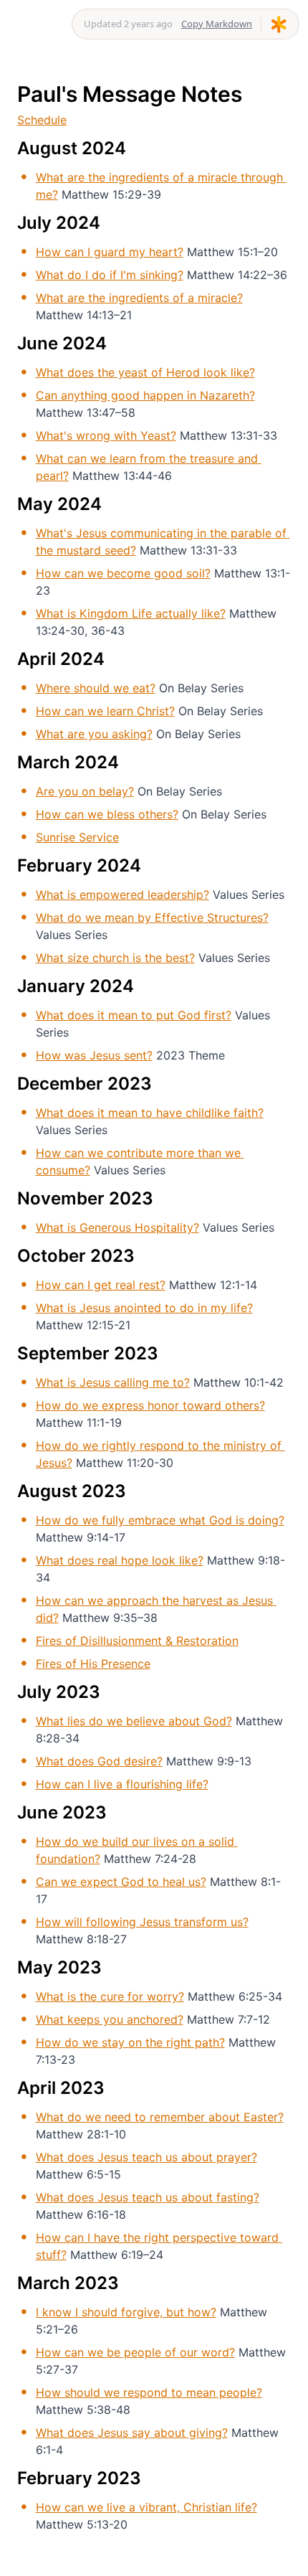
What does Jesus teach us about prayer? (146, 2157)
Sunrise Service (77, 837)
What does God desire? (99, 1761)
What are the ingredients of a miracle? (139, 298)
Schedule (42, 120)
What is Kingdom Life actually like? (131, 613)
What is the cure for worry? (110, 1996)
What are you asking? (94, 734)
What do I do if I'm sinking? (110, 275)
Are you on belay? (85, 791)
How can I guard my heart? (110, 252)
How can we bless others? (107, 814)
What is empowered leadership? (122, 895)
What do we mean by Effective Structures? (152, 917)
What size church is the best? (115, 958)
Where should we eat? (96, 688)
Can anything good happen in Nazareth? (145, 395)
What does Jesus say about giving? (132, 2433)
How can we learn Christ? (105, 711)
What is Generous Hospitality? (117, 1227)
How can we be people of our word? (135, 2352)
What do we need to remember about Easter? (160, 2117)
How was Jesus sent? (94, 1055)
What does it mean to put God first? (134, 1015)
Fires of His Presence (93, 1664)
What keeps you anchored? (110, 2019)
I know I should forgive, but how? (126, 2312)
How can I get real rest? (101, 1285)
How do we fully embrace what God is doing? (160, 1520)
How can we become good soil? (123, 573)
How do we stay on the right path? (130, 2042)
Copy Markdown (217, 24)
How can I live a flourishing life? (122, 1784)
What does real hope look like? (120, 1560)
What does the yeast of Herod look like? (145, 372)
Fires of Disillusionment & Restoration (137, 1641)
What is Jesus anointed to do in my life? (144, 1308)
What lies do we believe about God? (134, 1721)
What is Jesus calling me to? (113, 1382)
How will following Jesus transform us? (142, 1922)
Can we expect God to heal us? (121, 1882)
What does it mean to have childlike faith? (150, 1113)
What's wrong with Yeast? (106, 435)
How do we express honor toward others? (150, 1405)
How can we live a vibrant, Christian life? (146, 2507)
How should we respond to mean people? (149, 2392)
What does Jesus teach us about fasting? (148, 2197)
